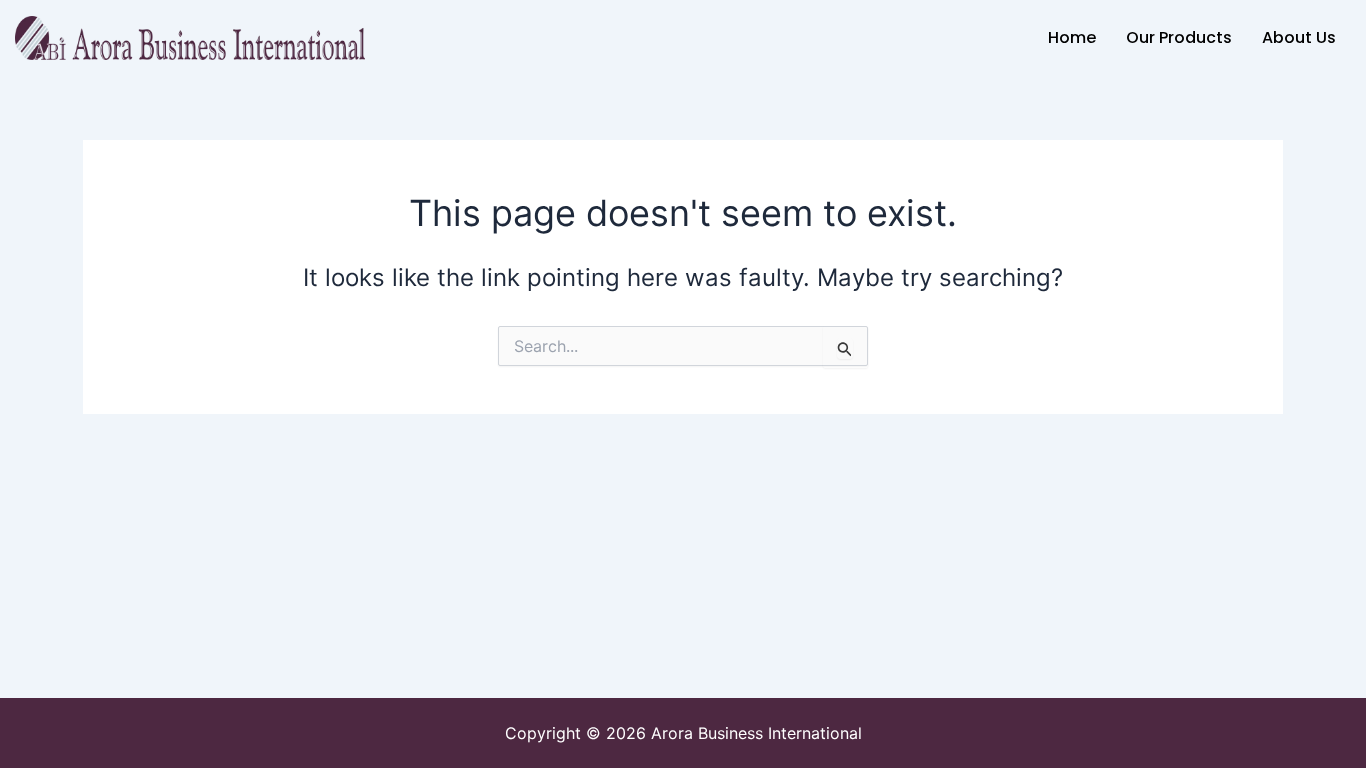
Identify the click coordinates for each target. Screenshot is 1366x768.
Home (1072, 37)
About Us (1299, 37)
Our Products (1179, 37)
